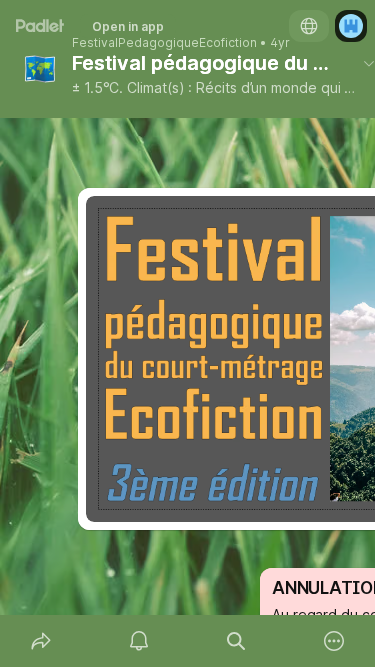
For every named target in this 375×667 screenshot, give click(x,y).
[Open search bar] (237, 641)
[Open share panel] (41, 641)
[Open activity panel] (139, 641)
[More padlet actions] (334, 641)
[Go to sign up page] (351, 26)
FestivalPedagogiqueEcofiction (164, 43)
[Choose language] (309, 26)
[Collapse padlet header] (369, 63)
